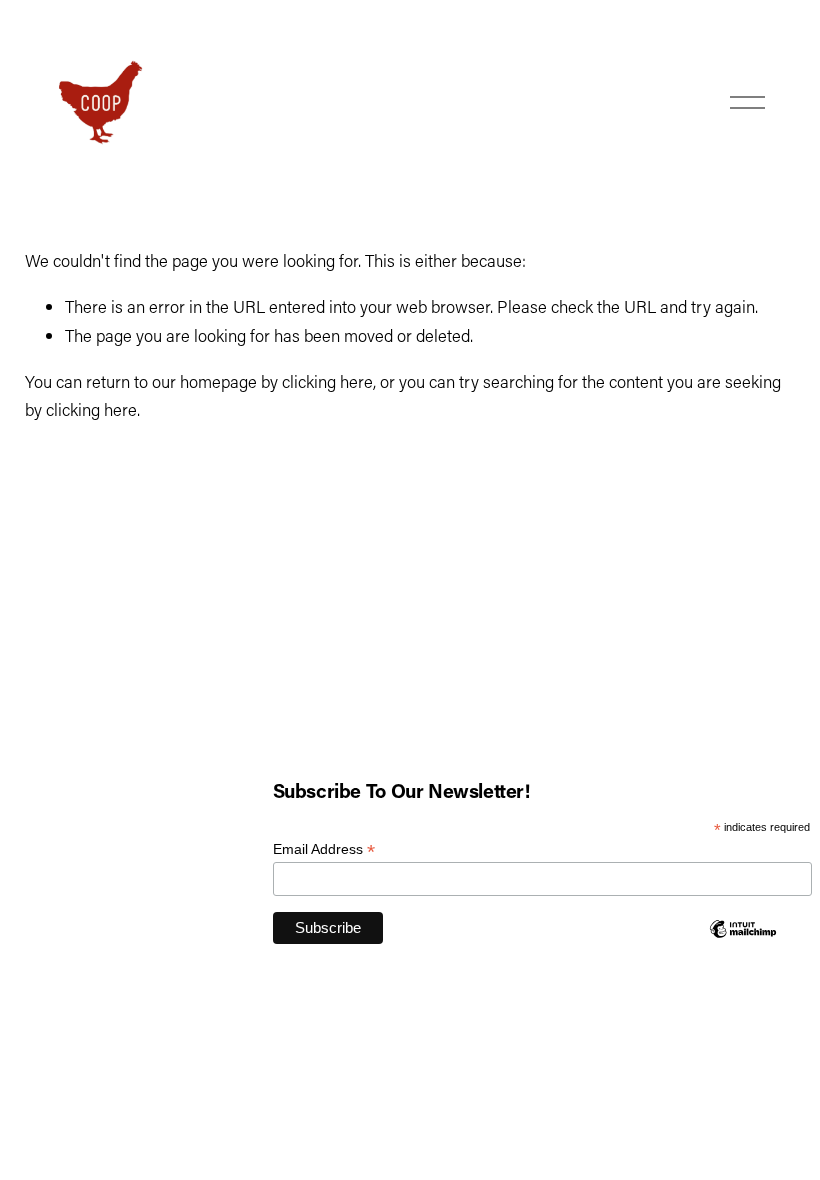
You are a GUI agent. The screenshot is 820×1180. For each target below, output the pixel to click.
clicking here (327, 381)
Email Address (324, 849)
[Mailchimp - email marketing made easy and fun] (743, 934)
